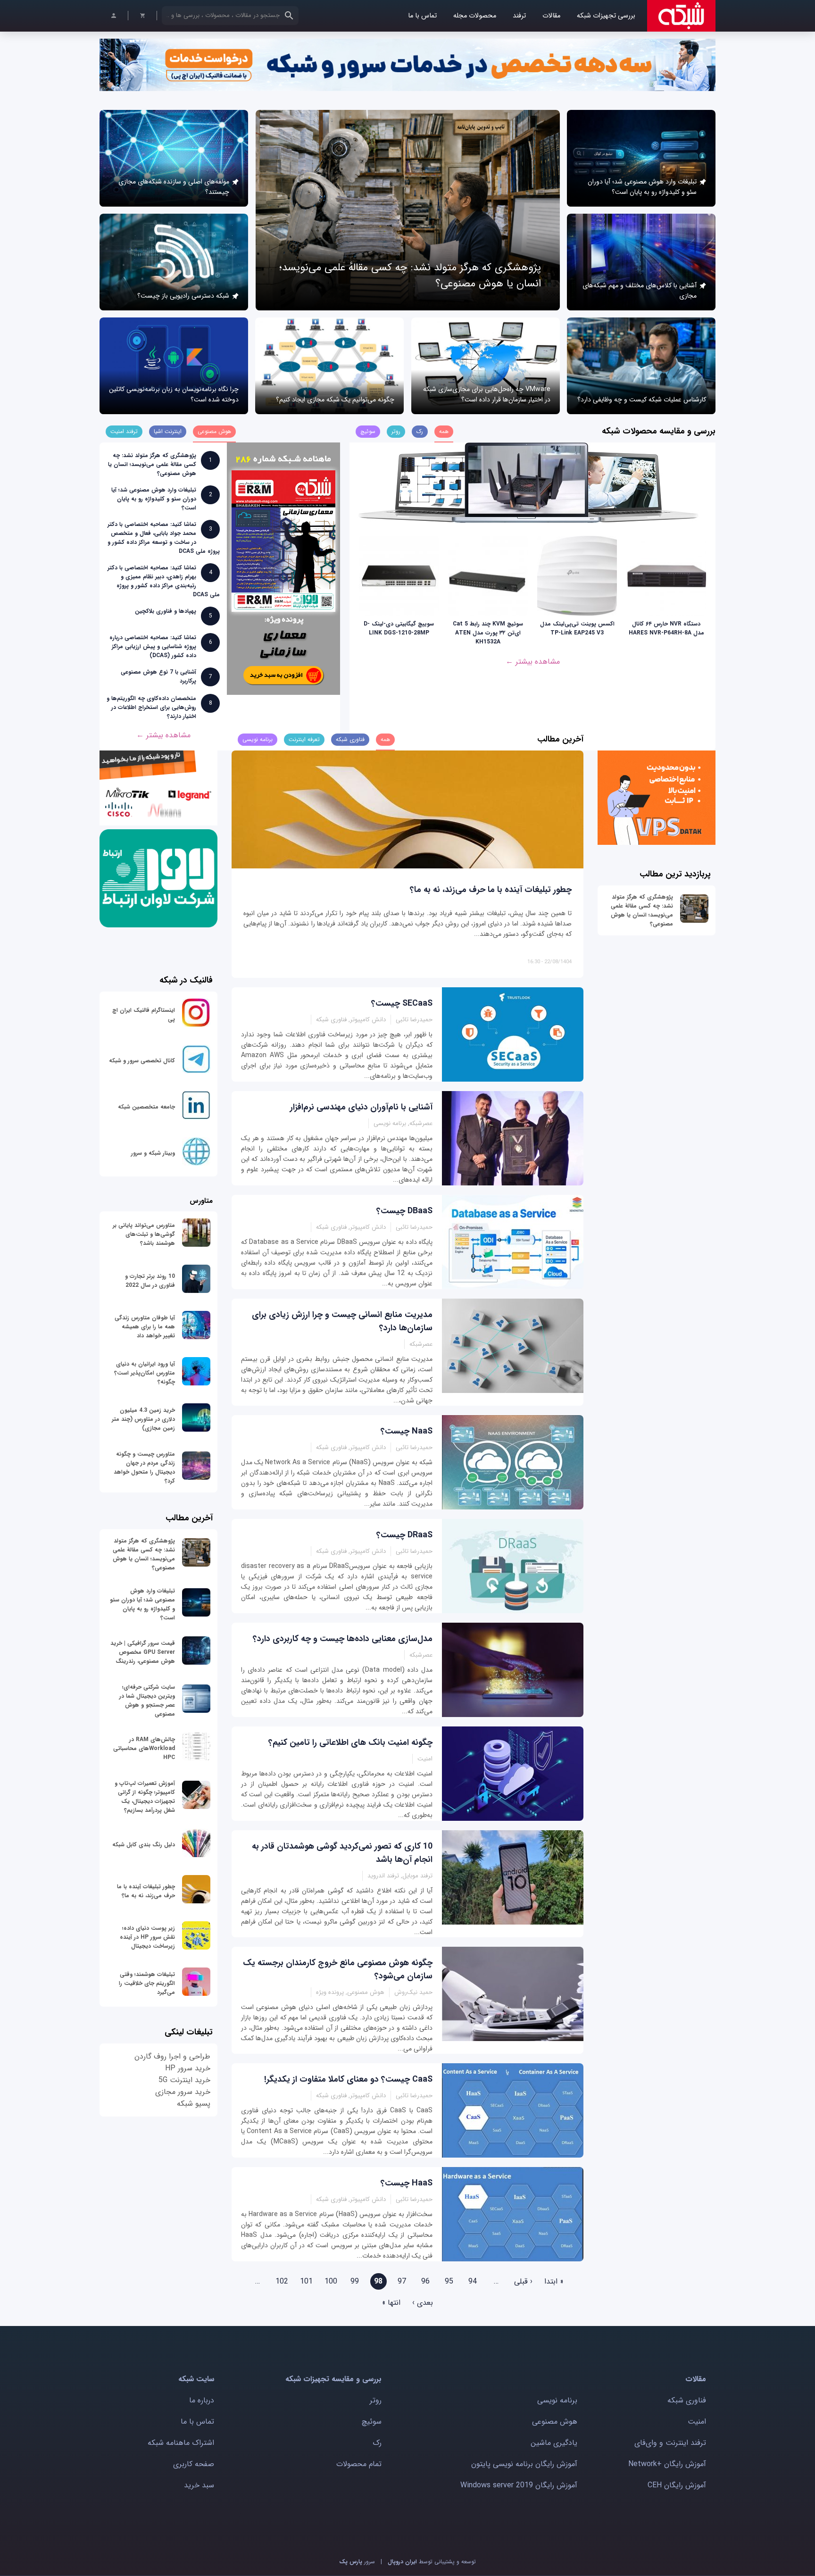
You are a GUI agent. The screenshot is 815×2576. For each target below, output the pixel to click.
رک (377, 2443)
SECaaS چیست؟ (402, 1003)
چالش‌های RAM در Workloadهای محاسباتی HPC (144, 1748)
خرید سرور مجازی (183, 2092)
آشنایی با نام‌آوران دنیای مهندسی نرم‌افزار (361, 1107)
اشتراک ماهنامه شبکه (181, 2443)
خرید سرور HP (188, 2068)
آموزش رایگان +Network (667, 2464)
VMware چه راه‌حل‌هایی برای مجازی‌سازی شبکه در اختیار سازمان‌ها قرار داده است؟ (487, 394)
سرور (357, 2562)
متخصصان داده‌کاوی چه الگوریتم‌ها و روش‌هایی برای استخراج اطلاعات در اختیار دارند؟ (151, 707)
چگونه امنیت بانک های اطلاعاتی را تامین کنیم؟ (350, 1742)
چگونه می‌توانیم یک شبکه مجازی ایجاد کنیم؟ (335, 400)
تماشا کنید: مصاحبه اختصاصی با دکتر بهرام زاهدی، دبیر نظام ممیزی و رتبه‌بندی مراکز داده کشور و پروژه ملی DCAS (164, 581)
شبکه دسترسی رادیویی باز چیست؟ (183, 296)
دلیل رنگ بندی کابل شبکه (144, 1845)
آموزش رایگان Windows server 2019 (519, 2485)
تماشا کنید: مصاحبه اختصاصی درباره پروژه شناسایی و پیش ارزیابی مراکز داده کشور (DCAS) (153, 646)
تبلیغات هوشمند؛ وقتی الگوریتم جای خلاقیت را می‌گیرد (147, 1983)
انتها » (391, 2303)
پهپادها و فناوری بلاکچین (166, 611)
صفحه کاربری (194, 2464)
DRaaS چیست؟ (404, 1535)
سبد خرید (199, 2485)
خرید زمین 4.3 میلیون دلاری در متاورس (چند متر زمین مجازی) (143, 1419)
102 (282, 2281)
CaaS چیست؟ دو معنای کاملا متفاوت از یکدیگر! (348, 2079)
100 (331, 2281)
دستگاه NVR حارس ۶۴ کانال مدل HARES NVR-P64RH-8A (666, 628)
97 (402, 2281)
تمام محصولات (359, 2464)
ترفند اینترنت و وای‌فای (670, 2443)
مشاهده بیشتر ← (533, 662)
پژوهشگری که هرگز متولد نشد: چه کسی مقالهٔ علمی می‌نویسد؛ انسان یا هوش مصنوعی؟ (152, 464)
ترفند (519, 16)
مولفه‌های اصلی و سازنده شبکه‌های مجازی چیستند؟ (174, 187)
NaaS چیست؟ (407, 1431)
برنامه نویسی (557, 2400)
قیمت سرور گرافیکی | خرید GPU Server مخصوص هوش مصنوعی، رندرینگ (143, 1652)
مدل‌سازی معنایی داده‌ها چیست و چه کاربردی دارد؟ (343, 1639)
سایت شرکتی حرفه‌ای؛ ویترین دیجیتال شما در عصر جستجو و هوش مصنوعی (147, 1701)
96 (425, 2281)
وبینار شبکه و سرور (153, 1153)
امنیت (697, 2422)
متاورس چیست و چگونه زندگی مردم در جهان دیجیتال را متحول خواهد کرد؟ (144, 1467)
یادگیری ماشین (554, 2443)
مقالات (551, 16)
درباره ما (202, 2400)
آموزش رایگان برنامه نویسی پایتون (524, 2464)
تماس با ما (422, 16)
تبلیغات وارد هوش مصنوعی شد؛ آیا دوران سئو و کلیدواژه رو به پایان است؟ (642, 187)
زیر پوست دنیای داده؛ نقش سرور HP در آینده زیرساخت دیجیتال (147, 1937)
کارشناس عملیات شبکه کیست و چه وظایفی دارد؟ (642, 400)
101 (306, 2281)
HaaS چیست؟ (407, 2183)
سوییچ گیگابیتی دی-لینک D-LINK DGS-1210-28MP (399, 628)
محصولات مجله (475, 16)
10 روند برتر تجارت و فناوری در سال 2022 (150, 1281)
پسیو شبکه (194, 2104)
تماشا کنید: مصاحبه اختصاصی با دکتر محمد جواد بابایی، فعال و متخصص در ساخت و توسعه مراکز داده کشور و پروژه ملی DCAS (164, 538)
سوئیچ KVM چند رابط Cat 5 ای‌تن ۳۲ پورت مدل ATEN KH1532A (488, 633)
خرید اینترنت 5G (184, 2080)
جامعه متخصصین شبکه (146, 1107)
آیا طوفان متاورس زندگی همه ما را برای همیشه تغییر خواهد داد (145, 1327)
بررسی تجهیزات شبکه (606, 16)
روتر (376, 2400)
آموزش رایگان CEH (677, 2485)
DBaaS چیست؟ (404, 1211)
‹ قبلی (523, 2281)
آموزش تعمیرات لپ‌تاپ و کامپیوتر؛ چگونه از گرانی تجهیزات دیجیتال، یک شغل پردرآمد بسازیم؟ (145, 1797)
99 (355, 2281)
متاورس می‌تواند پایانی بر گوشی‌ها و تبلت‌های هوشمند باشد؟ (144, 1234)
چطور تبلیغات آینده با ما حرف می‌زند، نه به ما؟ (491, 890)
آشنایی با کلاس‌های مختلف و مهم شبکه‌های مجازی (640, 291)
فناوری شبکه (687, 2400)
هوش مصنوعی (555, 2422)
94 (473, 2281)
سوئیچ (372, 2422)
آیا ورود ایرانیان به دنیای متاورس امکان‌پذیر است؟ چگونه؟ (145, 1373)
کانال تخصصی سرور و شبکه (142, 1061)
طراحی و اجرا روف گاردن (172, 2056)
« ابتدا (554, 2281)
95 (449, 2281)
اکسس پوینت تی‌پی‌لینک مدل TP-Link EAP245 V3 (577, 628)
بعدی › (423, 2303)
